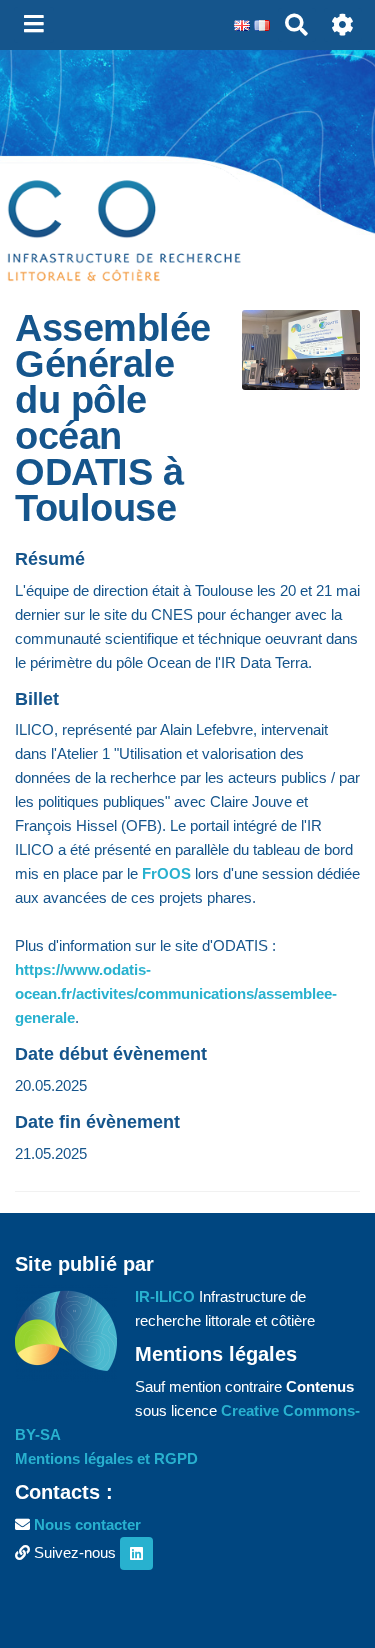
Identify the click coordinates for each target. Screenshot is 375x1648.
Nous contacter (87, 1524)
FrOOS (166, 873)
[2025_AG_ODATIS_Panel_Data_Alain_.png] (291, 360)
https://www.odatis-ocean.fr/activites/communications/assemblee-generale (176, 993)
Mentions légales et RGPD (106, 1458)
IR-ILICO (165, 1296)
